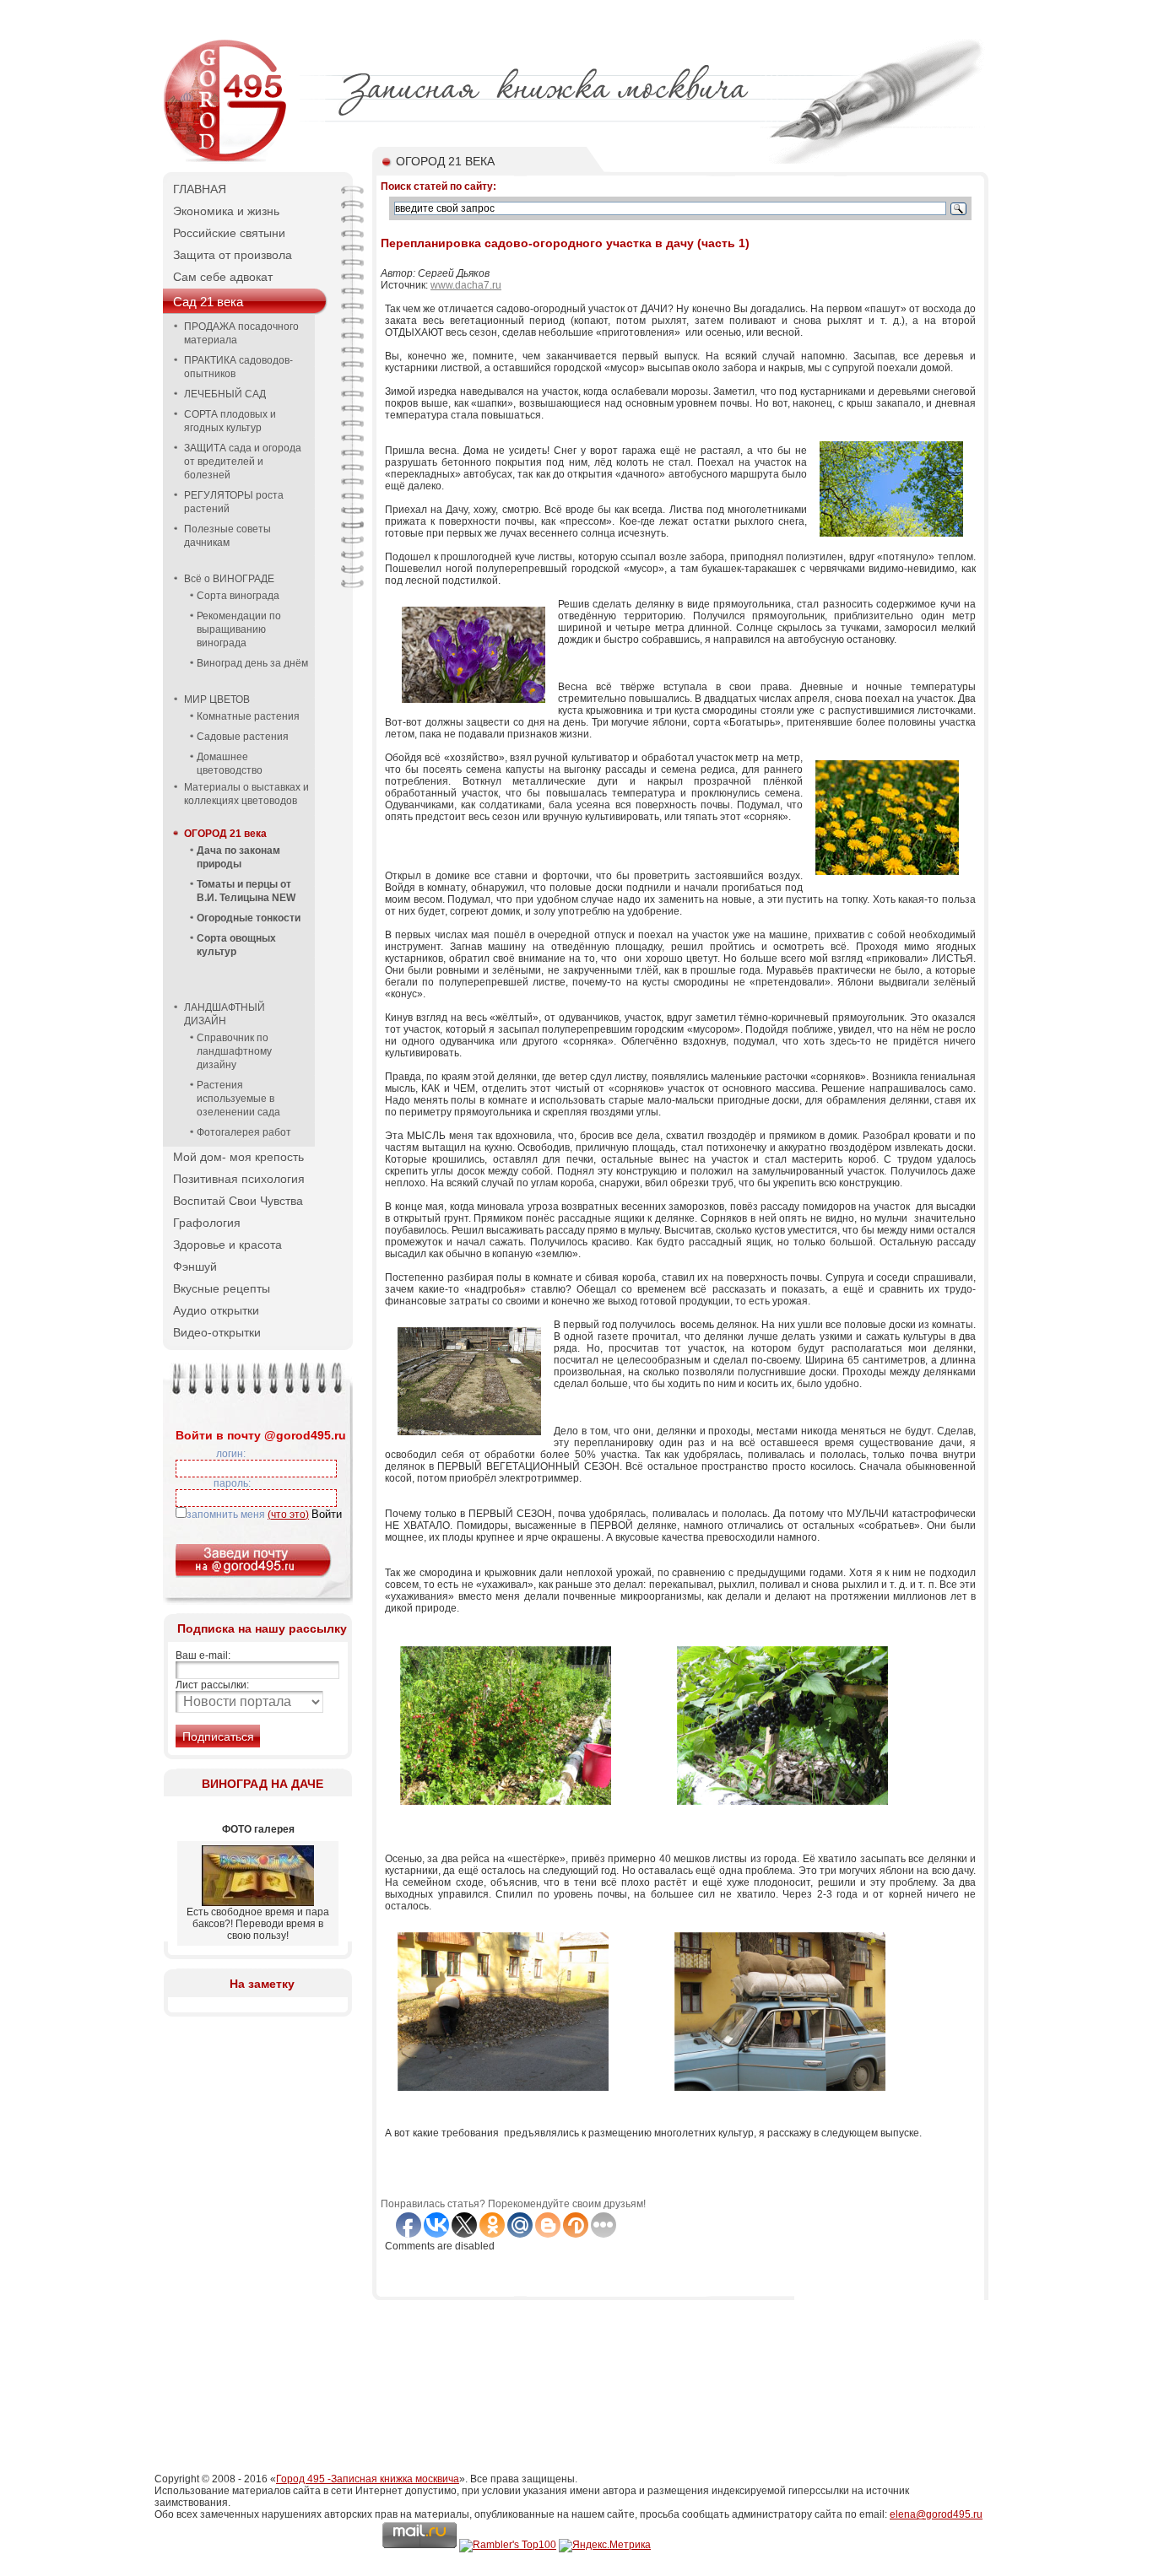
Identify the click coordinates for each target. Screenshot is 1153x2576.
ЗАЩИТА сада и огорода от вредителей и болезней (243, 462)
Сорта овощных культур (236, 945)
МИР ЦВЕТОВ (217, 699)
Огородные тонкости (249, 918)
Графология (207, 1223)
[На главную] (226, 160)
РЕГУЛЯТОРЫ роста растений (234, 502)
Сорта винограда (238, 596)
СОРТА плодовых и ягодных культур (230, 421)
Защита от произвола (233, 255)
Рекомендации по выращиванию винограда (239, 629)
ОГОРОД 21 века (225, 834)
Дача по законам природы (238, 857)
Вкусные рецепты (222, 1288)
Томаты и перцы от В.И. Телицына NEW (246, 891)
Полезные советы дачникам (227, 536)
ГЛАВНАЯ (200, 189)
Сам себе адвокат (223, 277)
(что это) (288, 1515)
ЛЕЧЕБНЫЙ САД (225, 394)
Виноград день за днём (252, 663)
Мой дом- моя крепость (238, 1157)
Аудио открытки (216, 1310)
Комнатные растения (248, 716)
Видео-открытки (217, 1332)
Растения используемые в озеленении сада (238, 1099)
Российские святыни (229, 233)
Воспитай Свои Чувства (238, 1201)
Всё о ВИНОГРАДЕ (229, 579)
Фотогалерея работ (244, 1132)
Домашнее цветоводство (230, 764)
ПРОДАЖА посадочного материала (241, 333)
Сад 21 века (208, 302)
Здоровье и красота (227, 1245)
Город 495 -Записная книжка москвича (368, 2479)
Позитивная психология (239, 1179)
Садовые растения (243, 737)
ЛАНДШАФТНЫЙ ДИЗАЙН (225, 1014)
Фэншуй (195, 1266)
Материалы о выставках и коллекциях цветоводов (246, 794)
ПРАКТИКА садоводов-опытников (238, 367)
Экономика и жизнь (226, 211)
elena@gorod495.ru (936, 2514)
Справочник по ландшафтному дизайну (234, 1051)
